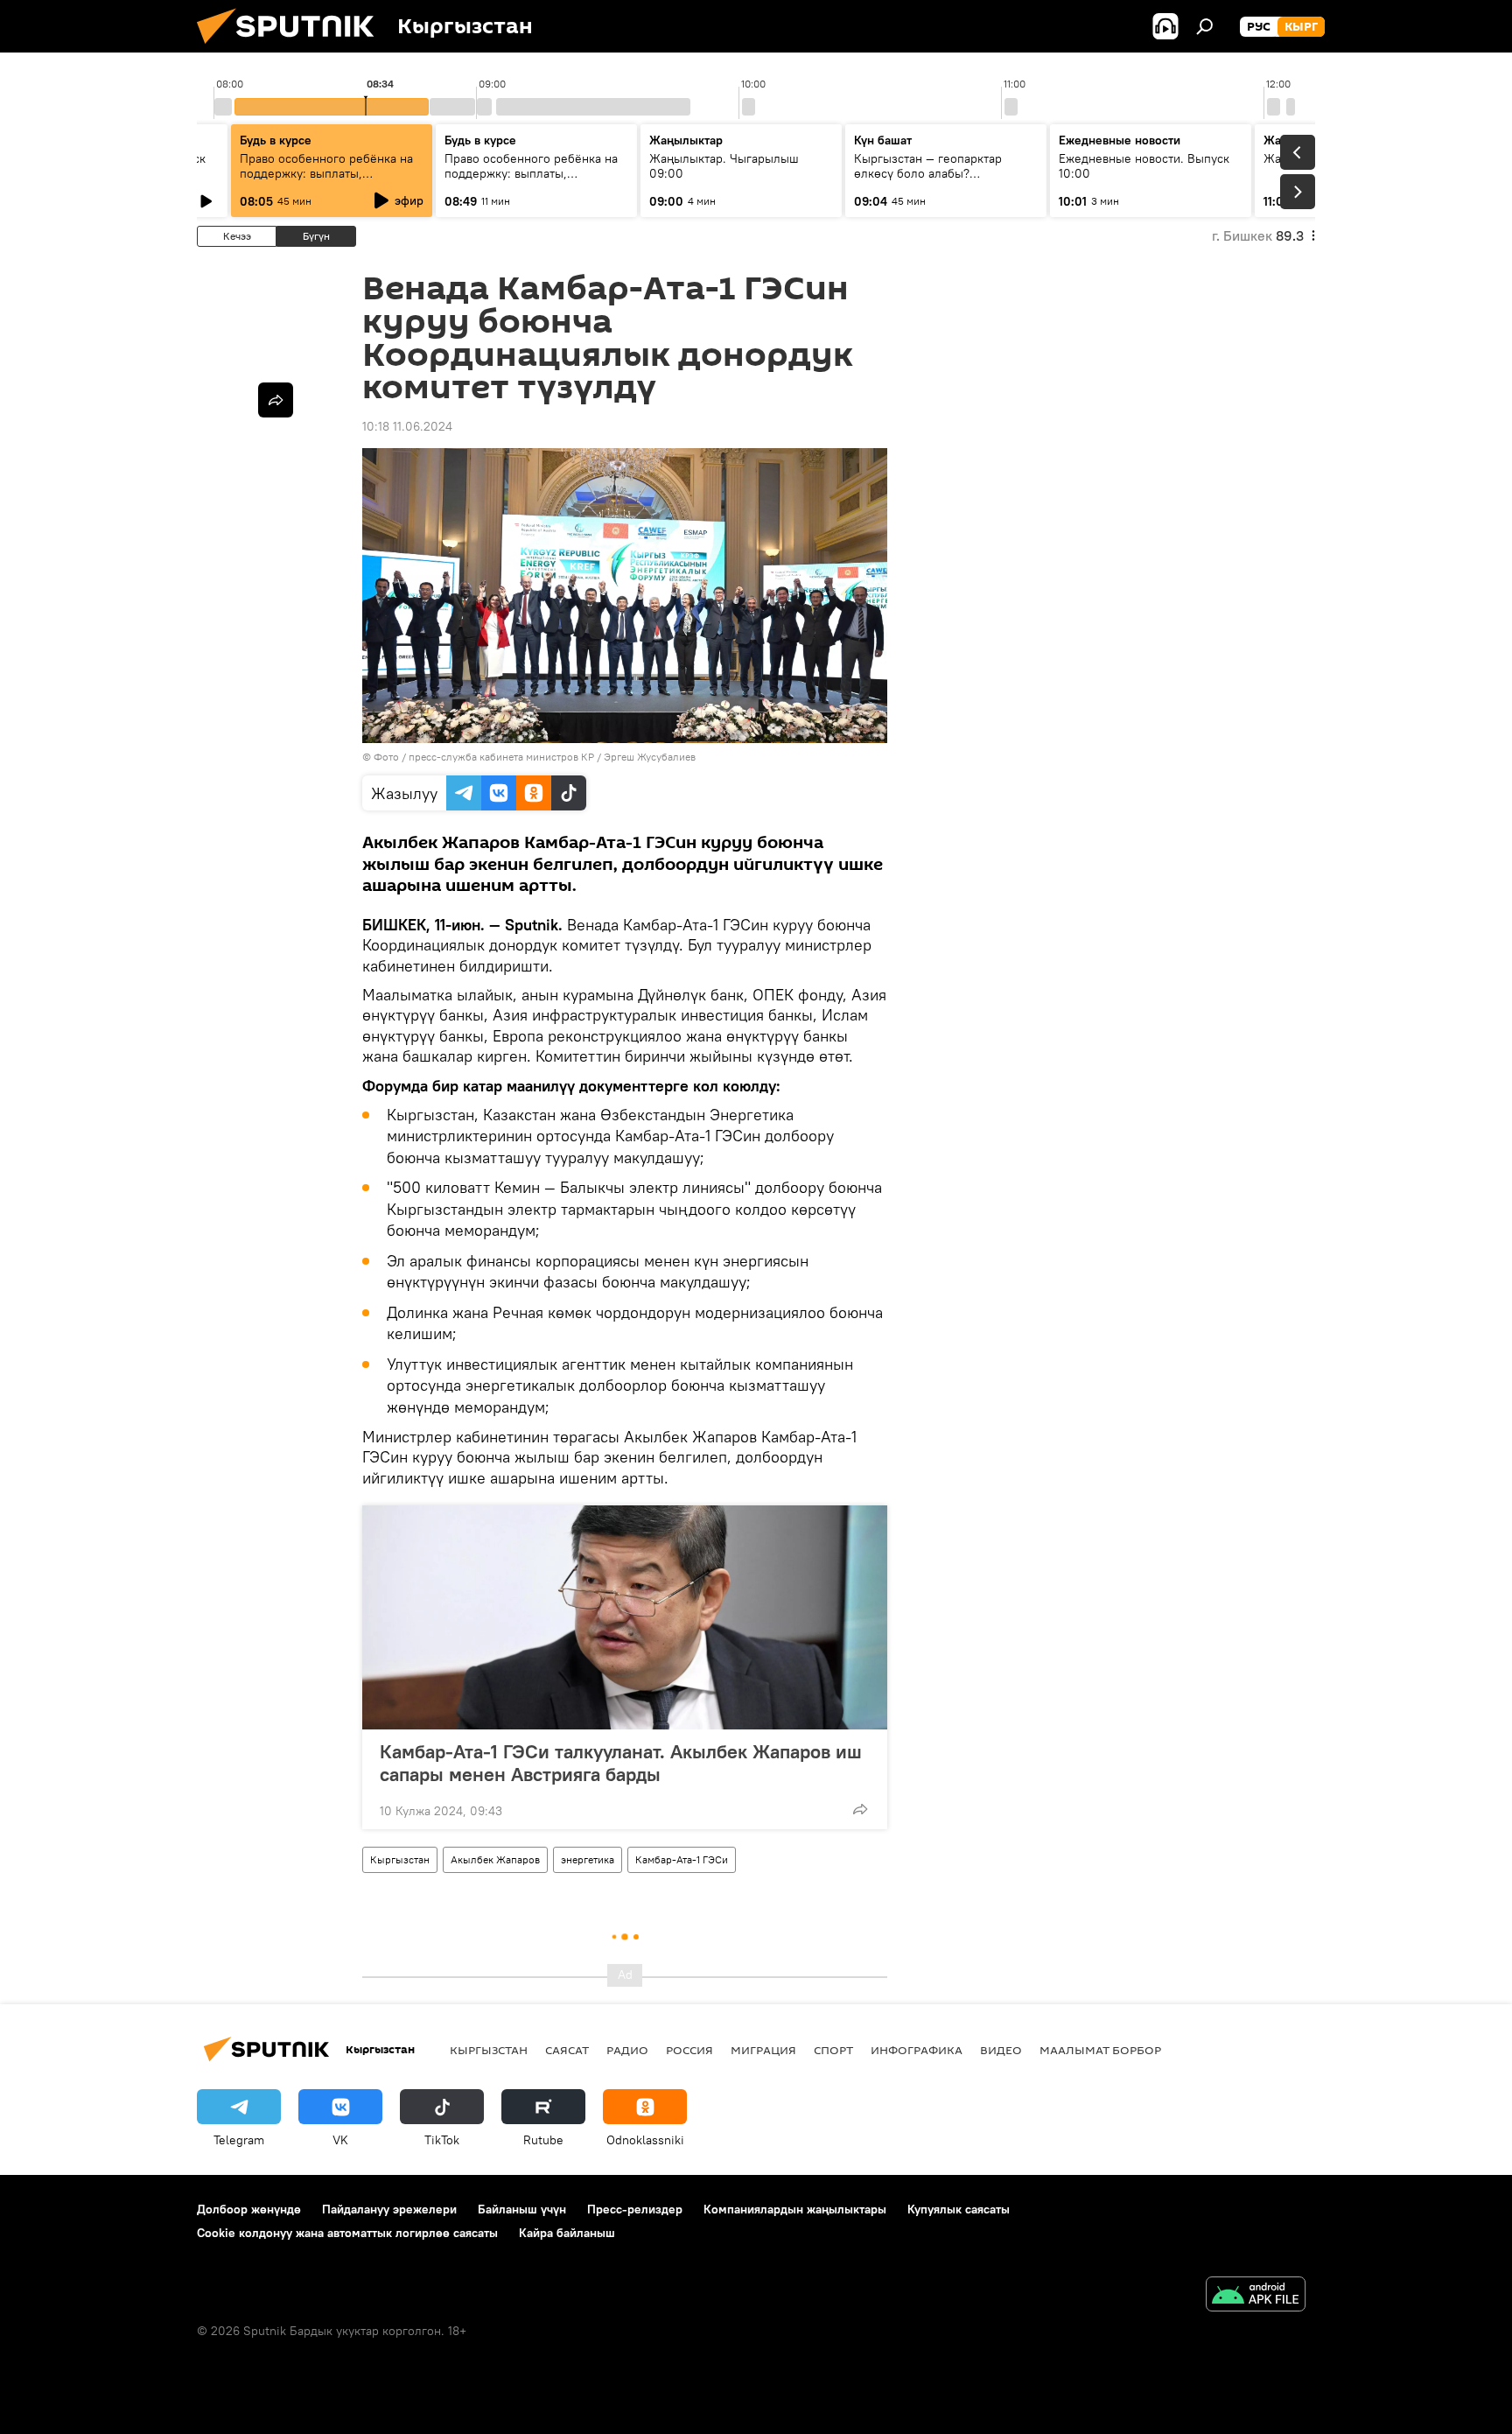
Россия (689, 2050)
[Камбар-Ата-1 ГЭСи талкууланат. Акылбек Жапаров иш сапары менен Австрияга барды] (625, 1617)
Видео (1001, 2050)
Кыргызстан (400, 1859)
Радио (627, 2050)
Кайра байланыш (567, 2233)
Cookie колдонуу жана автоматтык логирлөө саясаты (347, 2233)
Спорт (833, 2050)
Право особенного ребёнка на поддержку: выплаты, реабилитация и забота (326, 173)
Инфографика (917, 2050)
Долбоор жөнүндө (249, 2209)
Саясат (567, 2050)
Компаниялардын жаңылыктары (795, 2209)
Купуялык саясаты (959, 2209)
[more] (860, 1809)
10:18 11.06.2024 (407, 426)
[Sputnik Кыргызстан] (292, 48)
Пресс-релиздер (635, 2209)
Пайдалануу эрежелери (389, 2209)
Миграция (763, 2050)
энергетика (588, 1859)
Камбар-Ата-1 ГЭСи (682, 1859)
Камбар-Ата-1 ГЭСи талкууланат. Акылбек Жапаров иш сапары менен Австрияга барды (621, 1763)
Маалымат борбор (1100, 2050)
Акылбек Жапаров (495, 1859)
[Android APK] (1256, 2296)
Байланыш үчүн (522, 2209)
